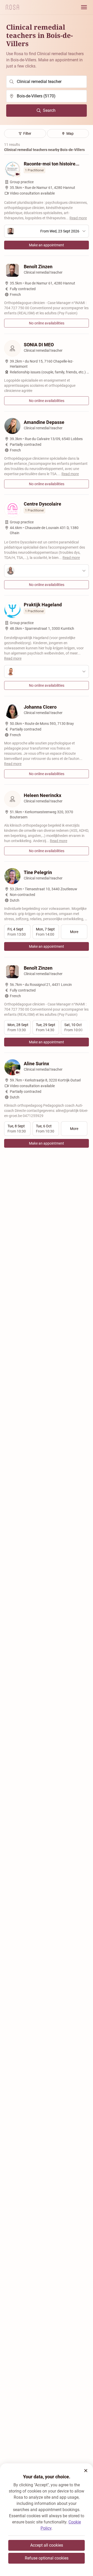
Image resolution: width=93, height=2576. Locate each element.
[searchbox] (47, 82)
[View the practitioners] (47, 571)
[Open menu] (84, 7)
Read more (78, 218)
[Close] (86, 2471)
